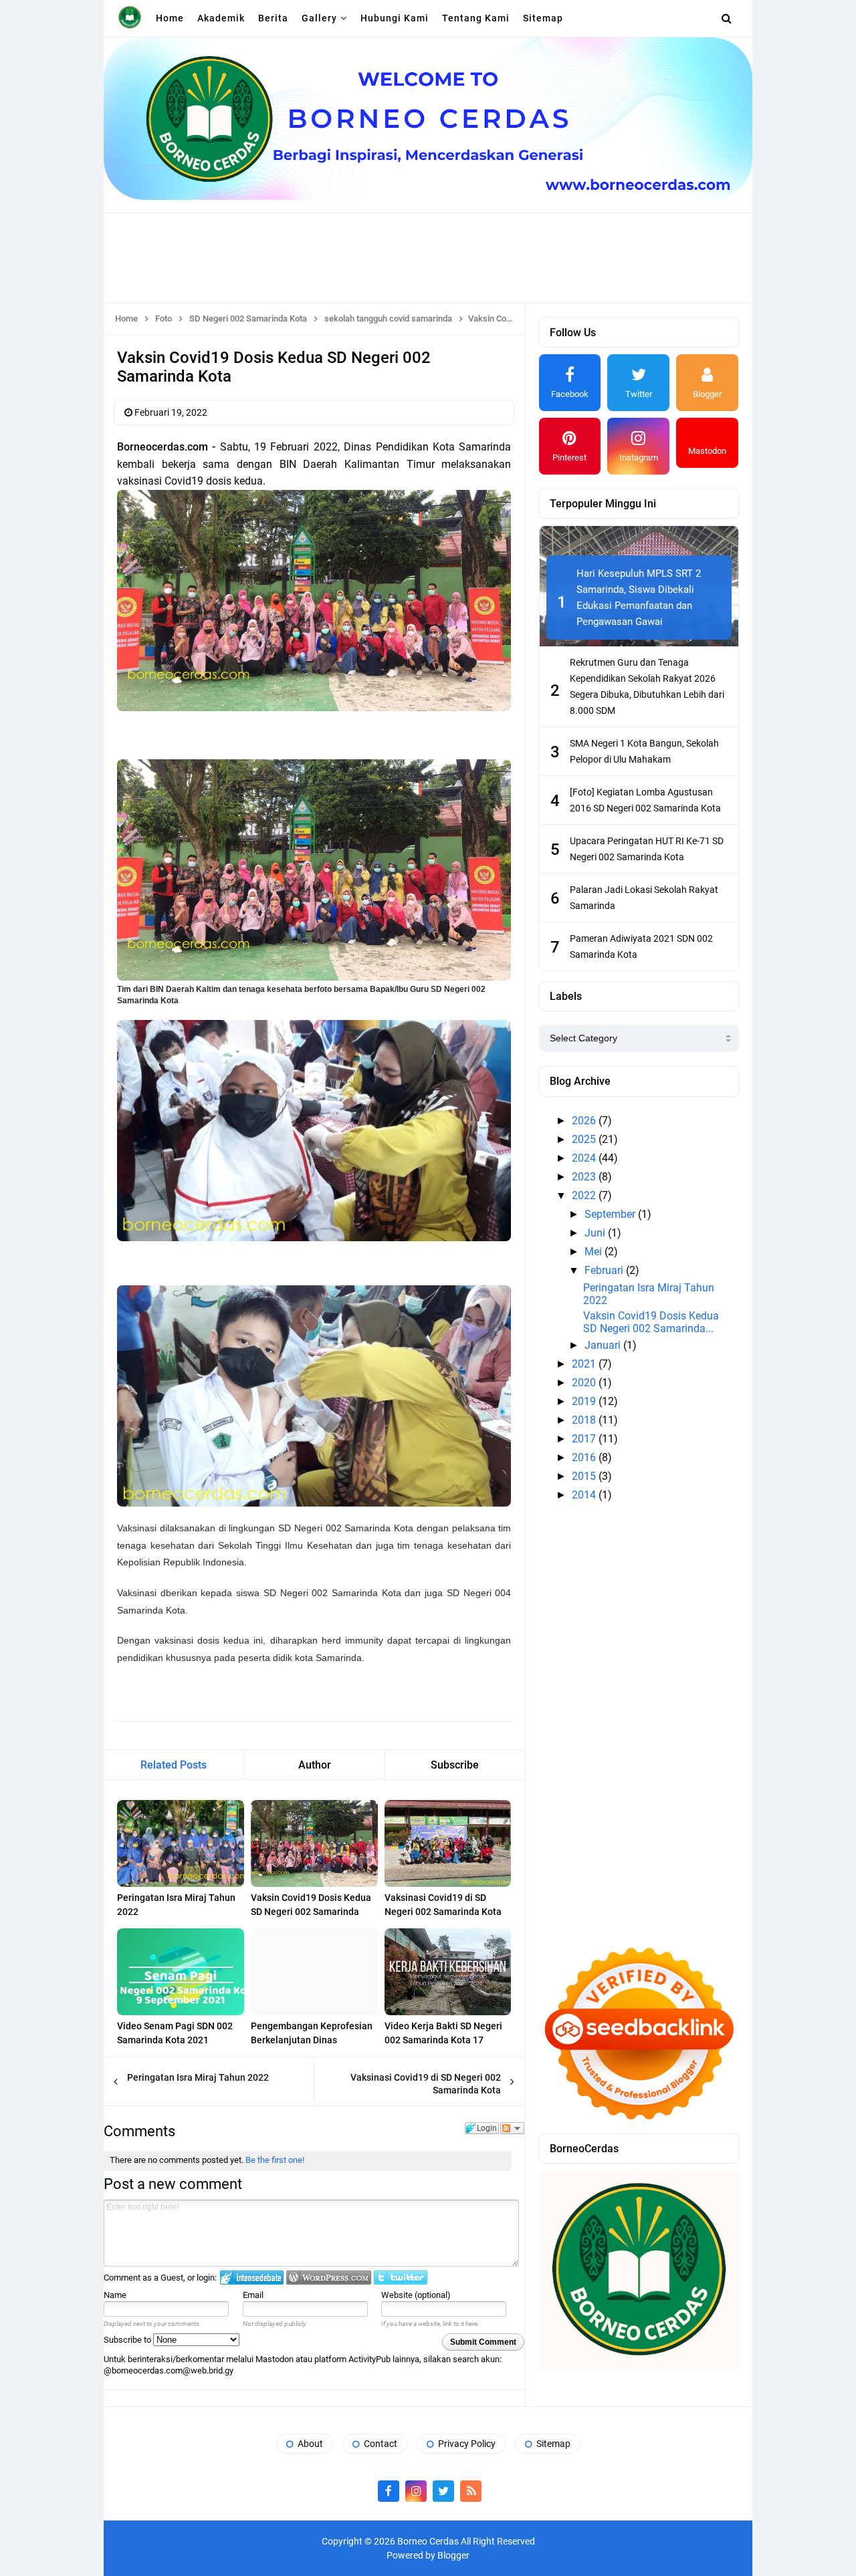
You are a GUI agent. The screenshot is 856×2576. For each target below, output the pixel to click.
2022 (585, 1195)
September (611, 1214)
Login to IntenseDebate (252, 2278)
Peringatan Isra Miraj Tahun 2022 (176, 1905)
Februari (605, 1270)
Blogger (453, 2555)
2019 (585, 1401)
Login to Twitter (401, 2278)
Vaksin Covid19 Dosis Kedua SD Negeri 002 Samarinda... (651, 1322)
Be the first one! (275, 2160)
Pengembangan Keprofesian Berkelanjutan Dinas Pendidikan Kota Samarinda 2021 (312, 2047)
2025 (585, 1139)
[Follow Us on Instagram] (416, 2491)
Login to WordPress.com (329, 2278)
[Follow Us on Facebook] (389, 2491)
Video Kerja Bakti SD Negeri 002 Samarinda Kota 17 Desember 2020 (443, 2040)
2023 (585, 1177)
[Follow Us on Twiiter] (443, 2491)
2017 (585, 1439)
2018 (585, 1420)
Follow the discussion (512, 2128)
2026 (585, 1121)
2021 (585, 1364)
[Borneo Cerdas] (130, 17)
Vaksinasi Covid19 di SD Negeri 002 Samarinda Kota (443, 1905)
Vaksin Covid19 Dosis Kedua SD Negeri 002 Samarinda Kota (311, 1912)
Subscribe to (128, 2340)
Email (253, 2295)
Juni (596, 1233)
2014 (585, 1495)
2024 (585, 1158)
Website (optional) (416, 2295)
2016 (585, 1457)
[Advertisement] (428, 257)
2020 (585, 1383)
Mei (595, 1252)
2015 (585, 1476)
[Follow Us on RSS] (471, 2491)
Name (115, 2295)
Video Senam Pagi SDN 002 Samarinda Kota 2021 (175, 2033)
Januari (604, 1345)
